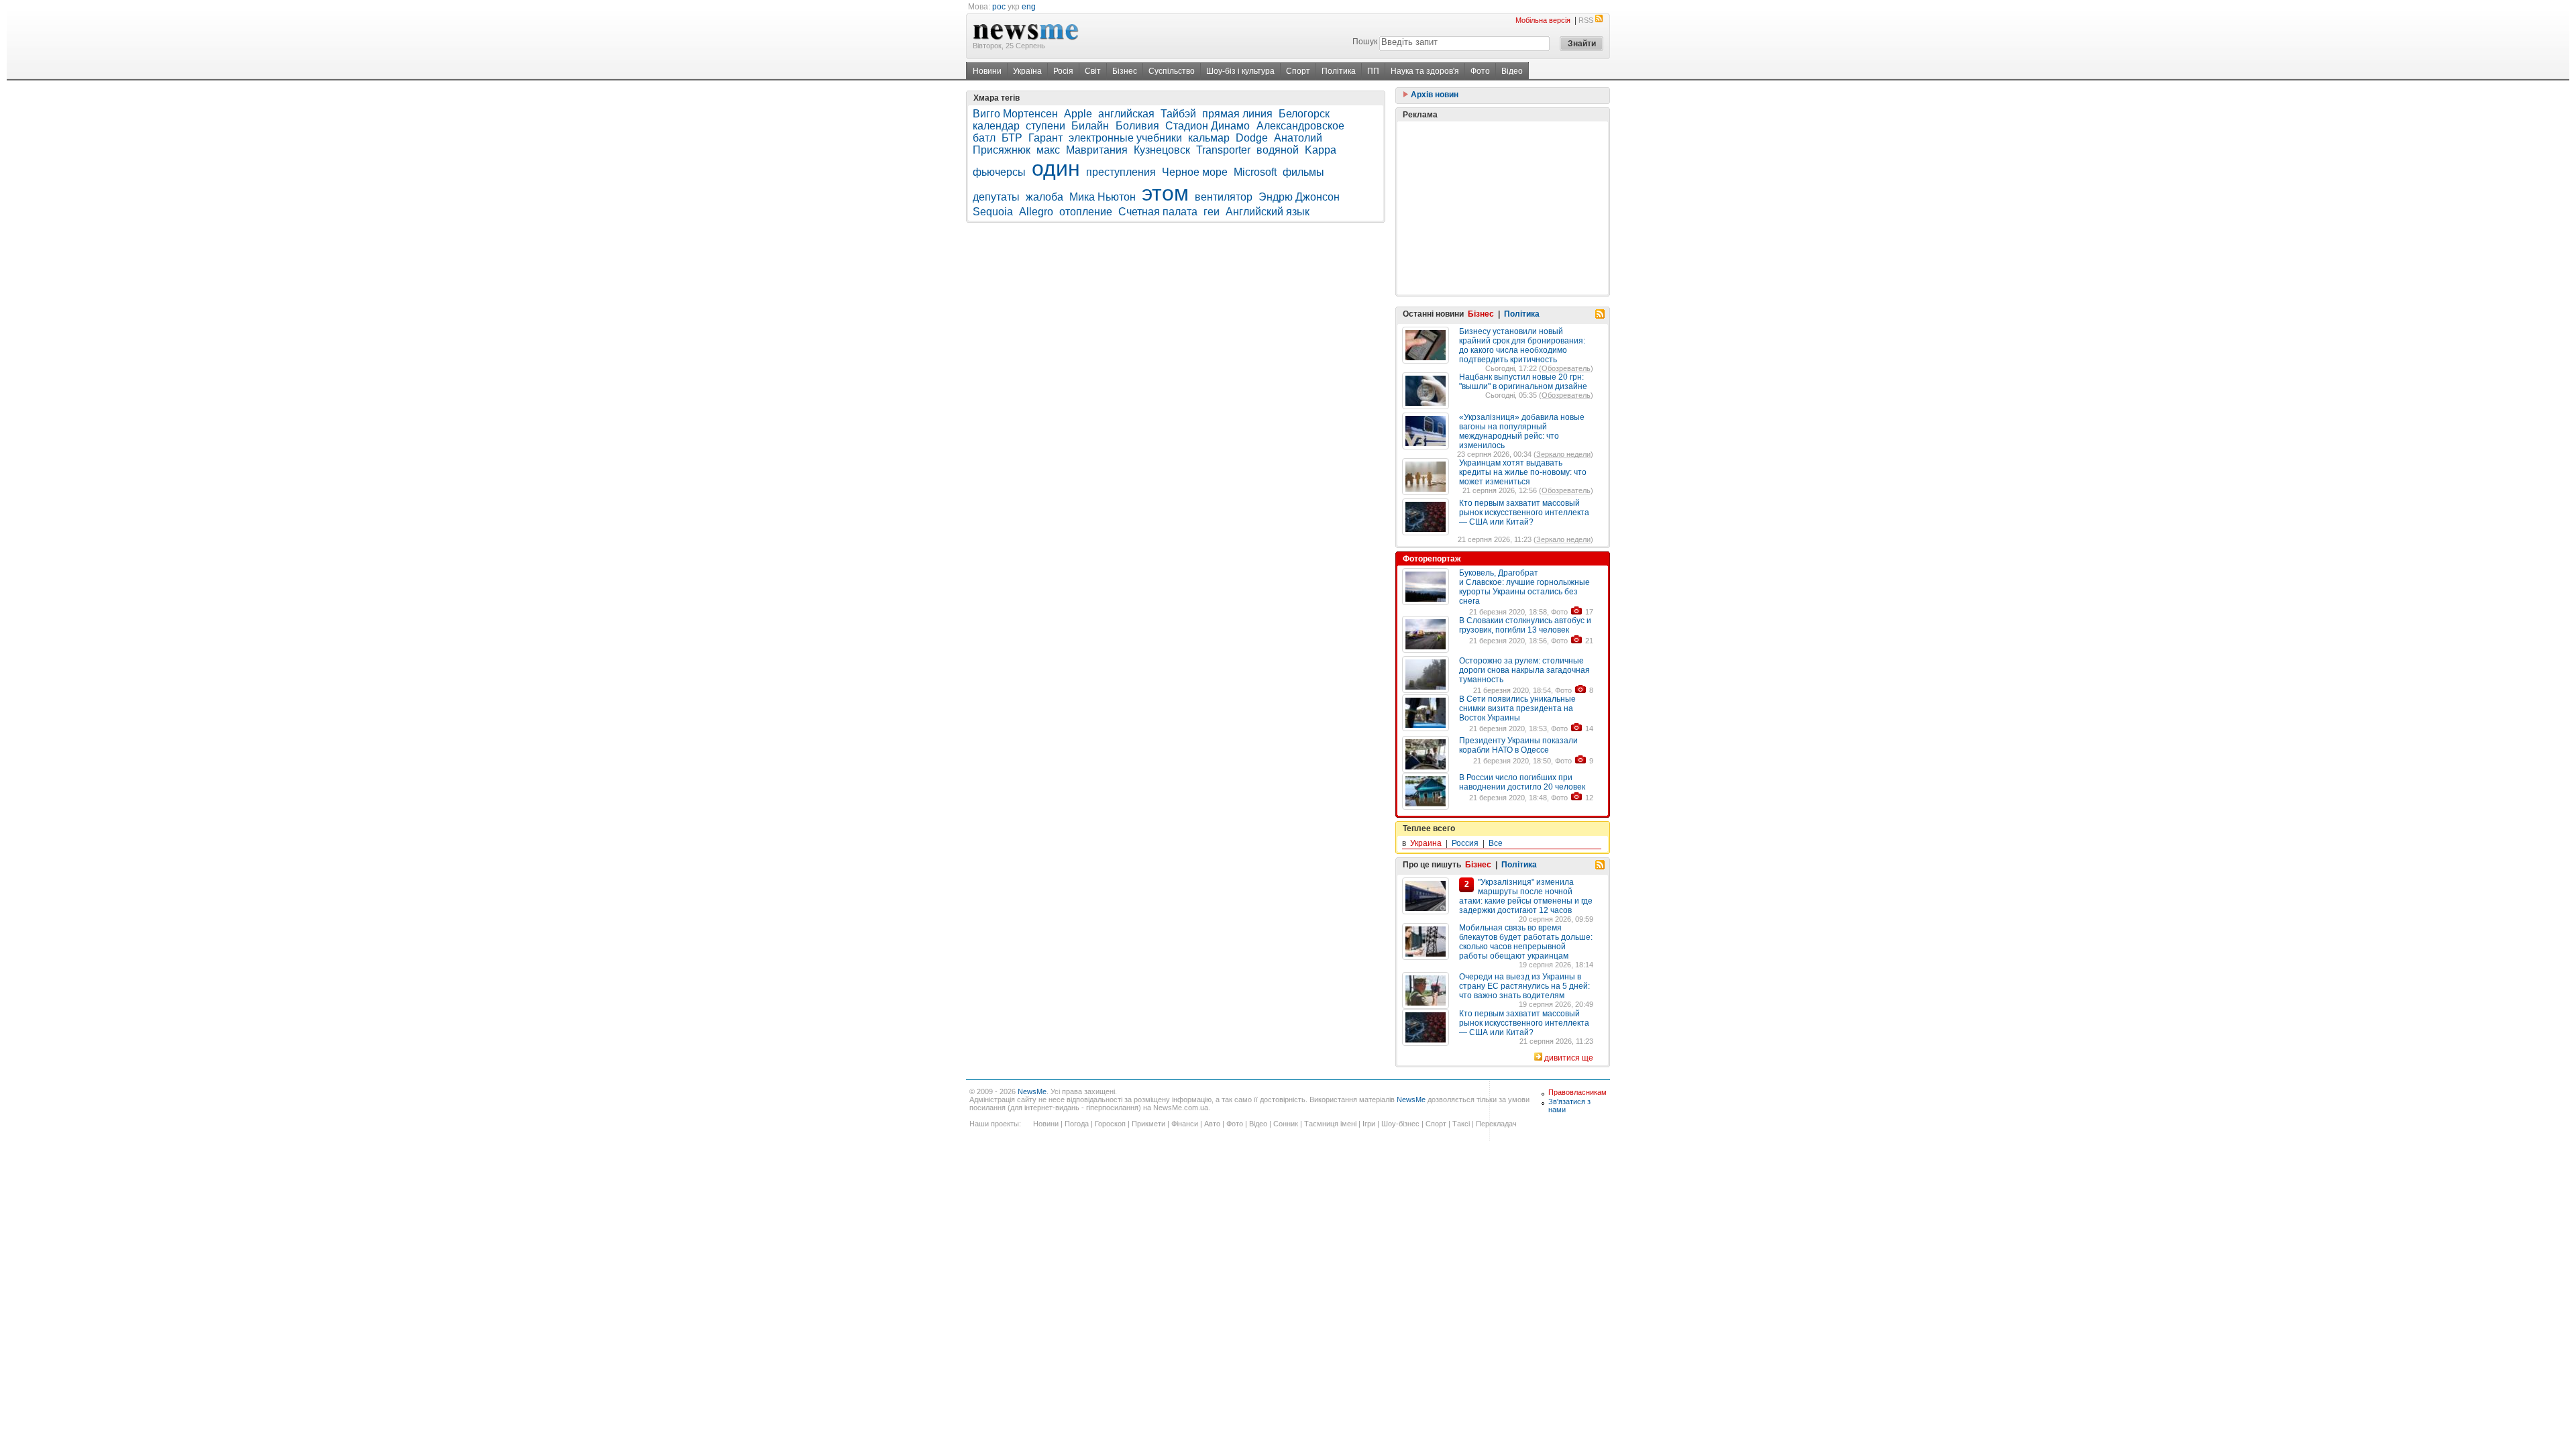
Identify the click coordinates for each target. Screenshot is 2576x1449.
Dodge (1252, 138)
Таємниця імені (1330, 1124)
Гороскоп (1110, 1124)
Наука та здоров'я (1425, 71)
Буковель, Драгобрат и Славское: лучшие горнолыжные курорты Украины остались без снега (1524, 587)
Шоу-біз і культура (1240, 71)
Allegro (1036, 212)
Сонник (1286, 1124)
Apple (1078, 114)
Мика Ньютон (1103, 197)
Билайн (1091, 126)
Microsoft (1255, 172)
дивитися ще (1569, 1058)
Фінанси (1185, 1124)
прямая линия (1237, 114)
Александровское (1300, 126)
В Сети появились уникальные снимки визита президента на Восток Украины (1517, 708)
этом (1165, 193)
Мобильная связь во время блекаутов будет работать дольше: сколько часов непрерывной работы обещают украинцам (1526, 942)
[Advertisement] (1503, 208)
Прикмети (1148, 1124)
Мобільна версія (1543, 20)
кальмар (1209, 138)
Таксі (1461, 1124)
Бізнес (1125, 71)
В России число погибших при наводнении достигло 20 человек (1522, 782)
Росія (1063, 71)
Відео (1512, 71)
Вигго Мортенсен (1015, 114)
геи (1212, 212)
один (1056, 168)
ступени (1045, 126)
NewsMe (1032, 1091)
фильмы (1303, 172)
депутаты (996, 197)
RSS (1586, 20)
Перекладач (1496, 1124)
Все (1496, 843)
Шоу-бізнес (1400, 1124)
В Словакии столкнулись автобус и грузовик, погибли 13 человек (1525, 625)
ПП (1373, 71)
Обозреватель (1566, 368)
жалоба (1044, 197)
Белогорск (1304, 114)
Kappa (1321, 150)
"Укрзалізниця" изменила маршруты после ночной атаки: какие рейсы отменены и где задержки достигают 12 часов (1526, 896)
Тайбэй (1178, 114)
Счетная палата (1158, 212)
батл (984, 138)
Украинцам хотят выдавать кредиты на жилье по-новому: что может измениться (1523, 472)
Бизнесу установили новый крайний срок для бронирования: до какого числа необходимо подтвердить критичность (1522, 345)
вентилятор (1224, 197)
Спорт (1298, 71)
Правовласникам (1577, 1092)
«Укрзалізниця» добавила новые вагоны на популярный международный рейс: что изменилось (1522, 431)
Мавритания (1097, 150)
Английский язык (1268, 212)
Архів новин (1434, 95)
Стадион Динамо (1209, 126)
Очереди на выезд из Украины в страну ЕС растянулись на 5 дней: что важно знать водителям (1524, 986)
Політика (1339, 71)
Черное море (1195, 172)
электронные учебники (1125, 138)
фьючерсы (999, 172)
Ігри (1369, 1124)
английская (1126, 114)
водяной (1278, 150)
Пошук (1365, 42)
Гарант (1045, 138)
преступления (1121, 172)
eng (1029, 7)
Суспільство (1172, 71)
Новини (987, 71)
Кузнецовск (1162, 150)
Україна (1027, 71)
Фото (1480, 71)
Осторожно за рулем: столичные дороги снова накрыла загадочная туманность (1524, 670)
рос (999, 7)
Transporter (1223, 150)
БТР (1012, 138)
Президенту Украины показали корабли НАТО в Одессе (1518, 745)
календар (996, 126)
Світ (1093, 71)
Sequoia (993, 212)
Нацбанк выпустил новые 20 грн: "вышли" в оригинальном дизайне (1523, 382)
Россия (1465, 843)
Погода (1077, 1124)
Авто (1212, 1124)
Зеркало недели (1563, 454)
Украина (1426, 843)
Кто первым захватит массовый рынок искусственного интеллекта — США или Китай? (1524, 513)
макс (1048, 150)
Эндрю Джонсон (1299, 197)
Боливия (1137, 126)
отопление (1086, 212)
